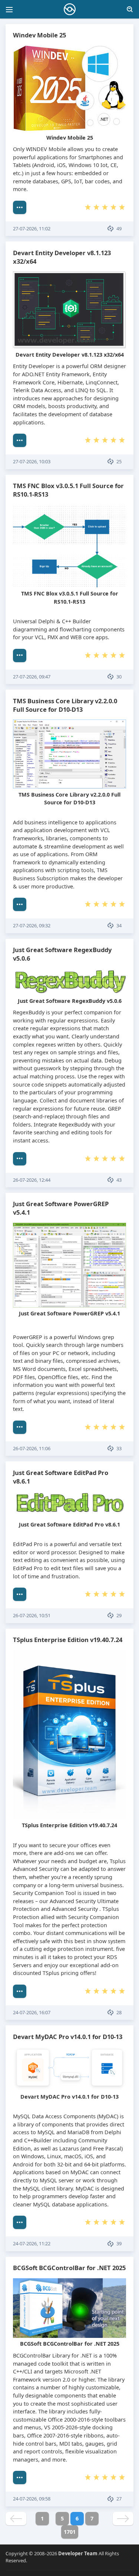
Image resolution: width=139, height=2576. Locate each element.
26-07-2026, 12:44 (32, 1180)
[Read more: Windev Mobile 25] (20, 207)
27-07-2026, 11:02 (32, 228)
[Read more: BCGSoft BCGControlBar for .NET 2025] (20, 2477)
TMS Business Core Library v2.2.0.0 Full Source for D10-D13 (65, 705)
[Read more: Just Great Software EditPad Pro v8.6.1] (20, 1594)
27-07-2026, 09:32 (32, 925)
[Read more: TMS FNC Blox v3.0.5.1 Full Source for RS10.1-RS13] (20, 655)
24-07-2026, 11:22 (32, 2243)
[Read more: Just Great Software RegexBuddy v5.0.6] (20, 1159)
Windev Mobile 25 (39, 35)
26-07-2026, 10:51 (32, 1615)
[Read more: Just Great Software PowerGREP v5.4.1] (20, 1427)
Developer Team (78, 2553)
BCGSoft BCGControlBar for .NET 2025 (69, 2268)
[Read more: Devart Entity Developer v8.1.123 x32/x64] (20, 440)
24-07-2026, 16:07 (32, 2012)
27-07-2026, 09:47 (32, 677)
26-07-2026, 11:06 (32, 1448)
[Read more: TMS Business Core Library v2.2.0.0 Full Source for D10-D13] (20, 904)
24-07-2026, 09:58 (32, 2499)
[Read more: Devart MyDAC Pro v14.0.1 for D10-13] (20, 2222)
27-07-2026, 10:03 (32, 461)
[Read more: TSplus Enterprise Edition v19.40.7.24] (20, 1991)
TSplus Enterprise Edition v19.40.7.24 (68, 1640)
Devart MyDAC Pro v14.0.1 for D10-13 (68, 2037)
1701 (70, 2532)
